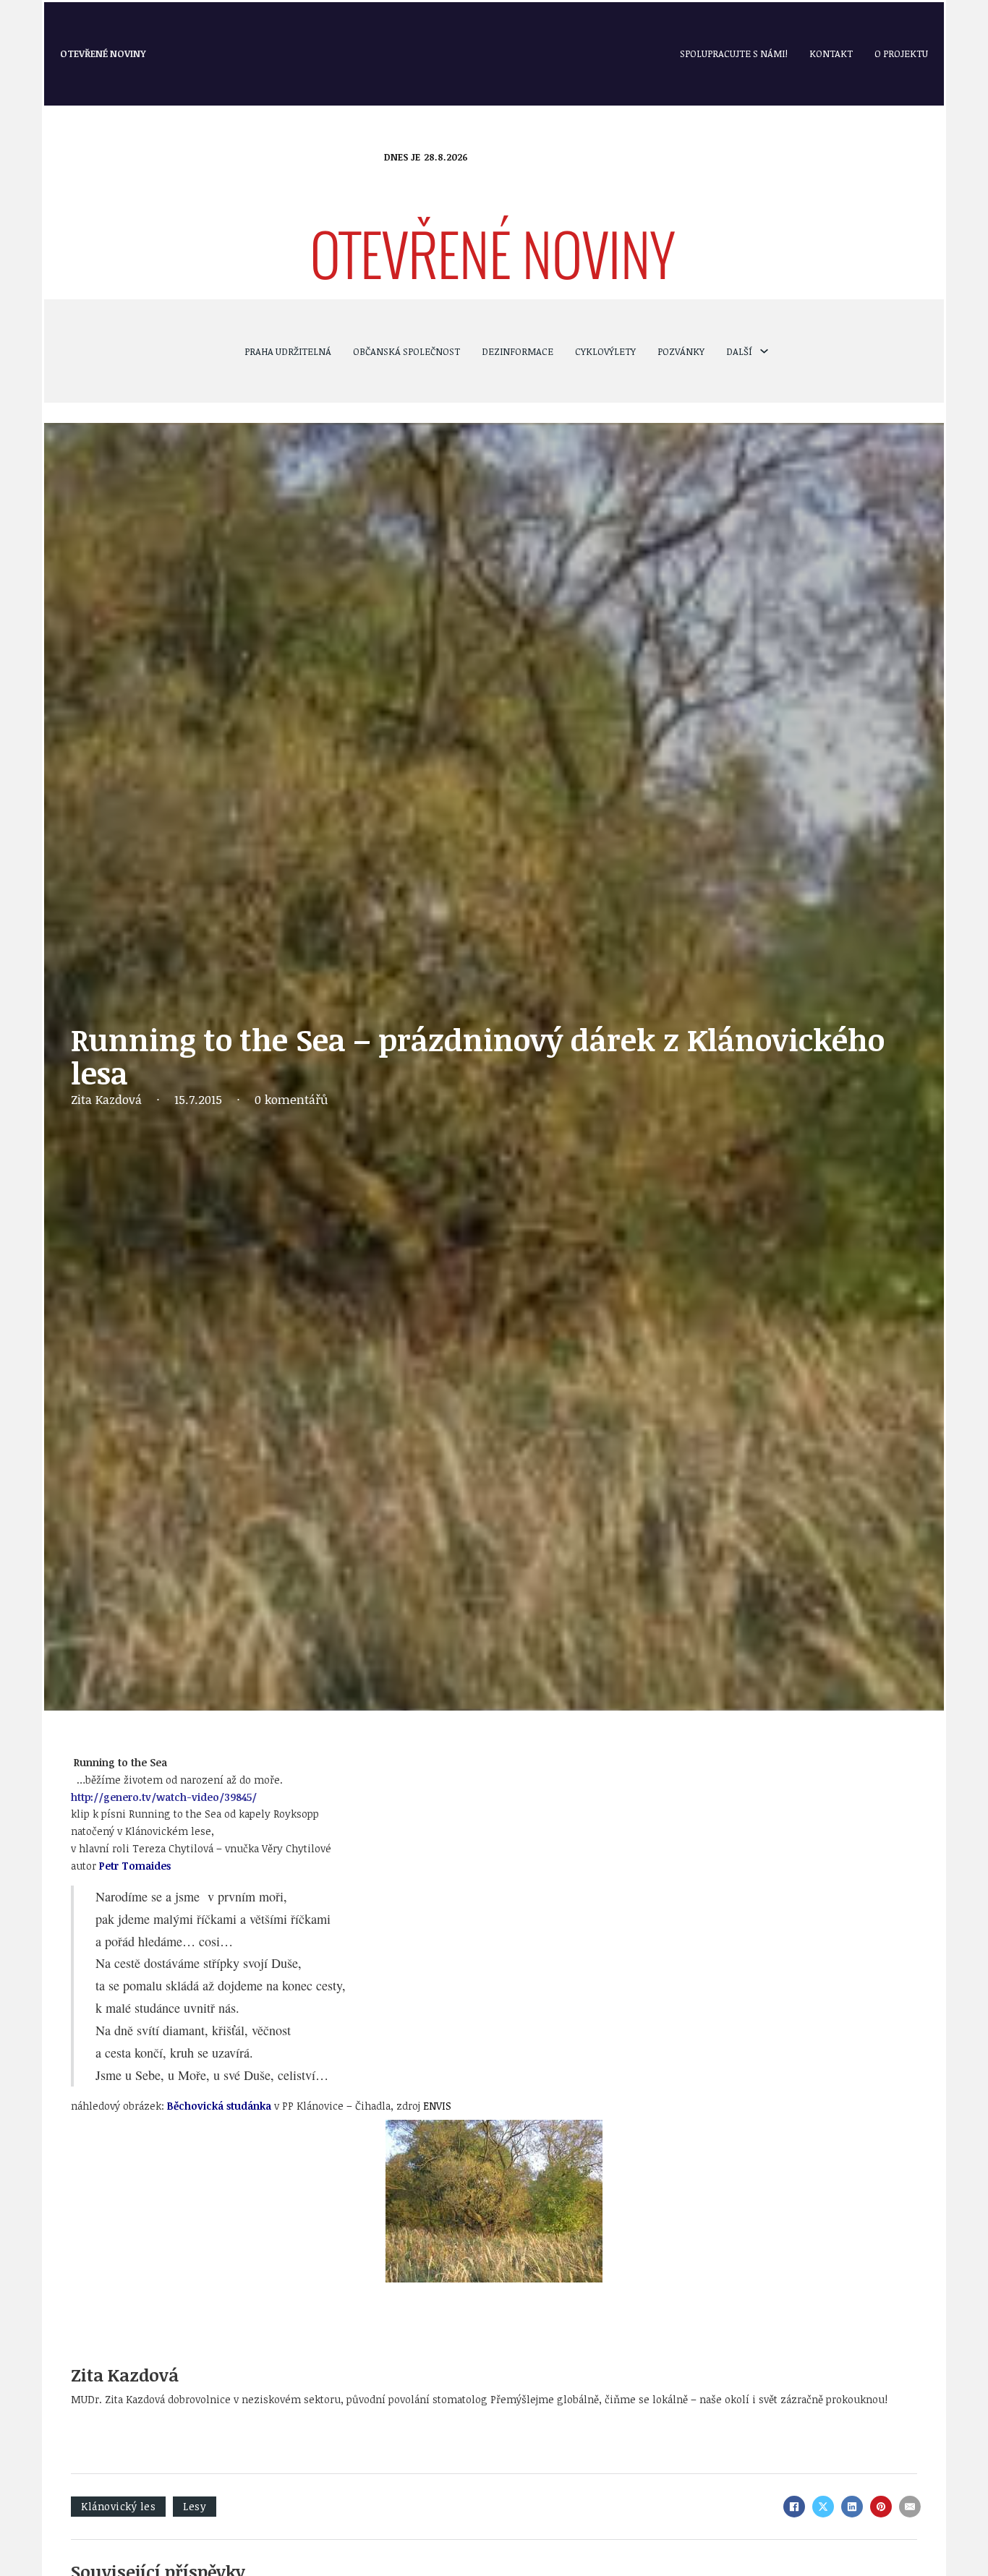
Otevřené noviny (103, 54)
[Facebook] (794, 2507)
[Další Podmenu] (764, 351)
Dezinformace (518, 351)
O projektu (901, 54)
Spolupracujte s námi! (734, 54)
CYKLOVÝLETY (605, 351)
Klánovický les (118, 2506)
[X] (823, 2507)
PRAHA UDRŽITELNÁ (288, 351)
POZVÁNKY (681, 351)
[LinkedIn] (852, 2507)
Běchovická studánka (219, 2106)
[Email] (910, 2507)
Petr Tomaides (135, 1866)
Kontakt (831, 54)
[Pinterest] (881, 2507)
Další (739, 351)
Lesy (195, 2506)
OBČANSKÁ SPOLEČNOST (406, 351)
